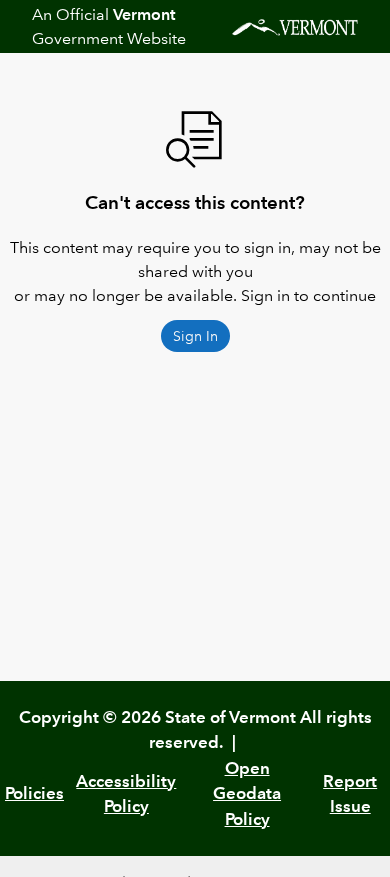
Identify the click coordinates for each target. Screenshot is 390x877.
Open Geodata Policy (247, 793)
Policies (34, 793)
